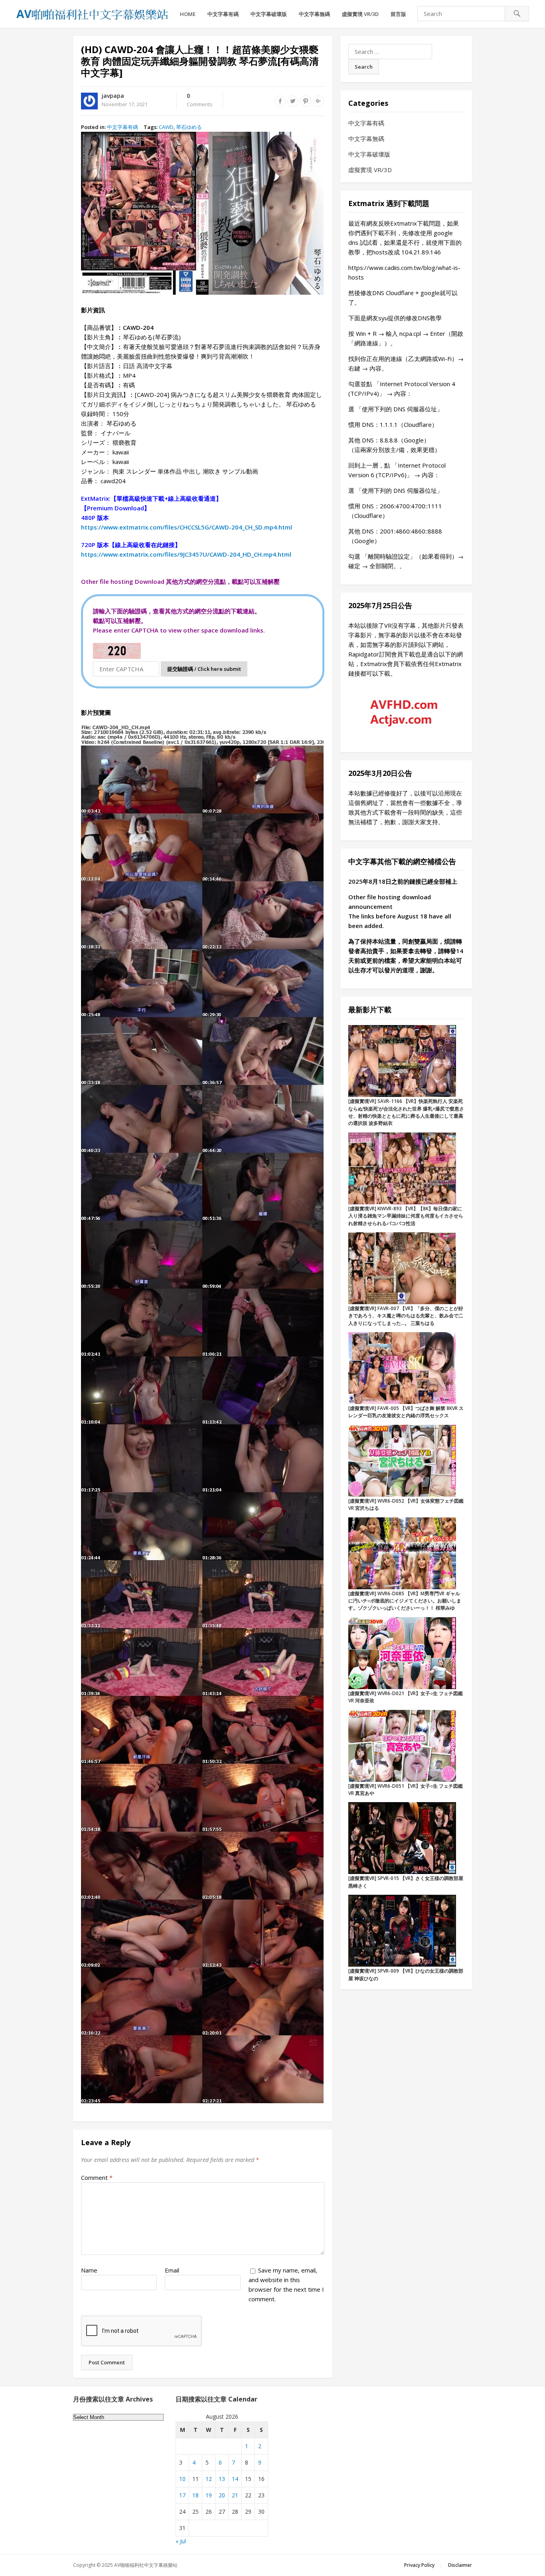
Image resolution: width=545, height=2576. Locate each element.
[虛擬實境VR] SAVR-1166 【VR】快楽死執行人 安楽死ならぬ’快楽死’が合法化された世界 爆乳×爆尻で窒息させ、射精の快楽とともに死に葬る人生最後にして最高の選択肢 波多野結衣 (406, 1112)
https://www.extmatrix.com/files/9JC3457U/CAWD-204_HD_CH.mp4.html (186, 554)
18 (195, 2495)
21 (235, 2495)
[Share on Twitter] (293, 101)
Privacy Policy (419, 2565)
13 (222, 2479)
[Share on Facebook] (280, 101)
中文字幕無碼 (314, 14)
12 (209, 2479)
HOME (188, 14)
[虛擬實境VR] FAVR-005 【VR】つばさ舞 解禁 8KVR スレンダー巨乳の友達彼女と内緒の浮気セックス (406, 1412)
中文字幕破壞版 (269, 14)
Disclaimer (460, 2565)
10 (182, 2479)
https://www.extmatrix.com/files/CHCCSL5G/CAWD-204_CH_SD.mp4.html (187, 527)
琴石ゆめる (189, 127)
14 (235, 2479)
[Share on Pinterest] (306, 101)
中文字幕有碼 (223, 14)
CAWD (166, 127)
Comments (200, 100)
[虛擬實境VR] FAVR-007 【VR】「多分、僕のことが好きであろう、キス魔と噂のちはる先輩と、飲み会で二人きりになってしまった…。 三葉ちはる (406, 1316)
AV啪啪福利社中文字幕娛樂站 (146, 2565)
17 (182, 2495)
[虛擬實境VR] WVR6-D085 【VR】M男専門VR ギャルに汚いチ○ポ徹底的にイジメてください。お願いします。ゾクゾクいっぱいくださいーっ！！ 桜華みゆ (405, 1601)
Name (89, 2270)
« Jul (181, 2541)
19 (209, 2495)
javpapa (113, 96)
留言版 (398, 14)
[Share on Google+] (318, 101)
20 (222, 2495)
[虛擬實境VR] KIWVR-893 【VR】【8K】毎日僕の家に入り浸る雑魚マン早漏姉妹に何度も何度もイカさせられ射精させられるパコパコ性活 (406, 1216)
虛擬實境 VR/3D (360, 14)
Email (172, 2270)
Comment (97, 2177)
